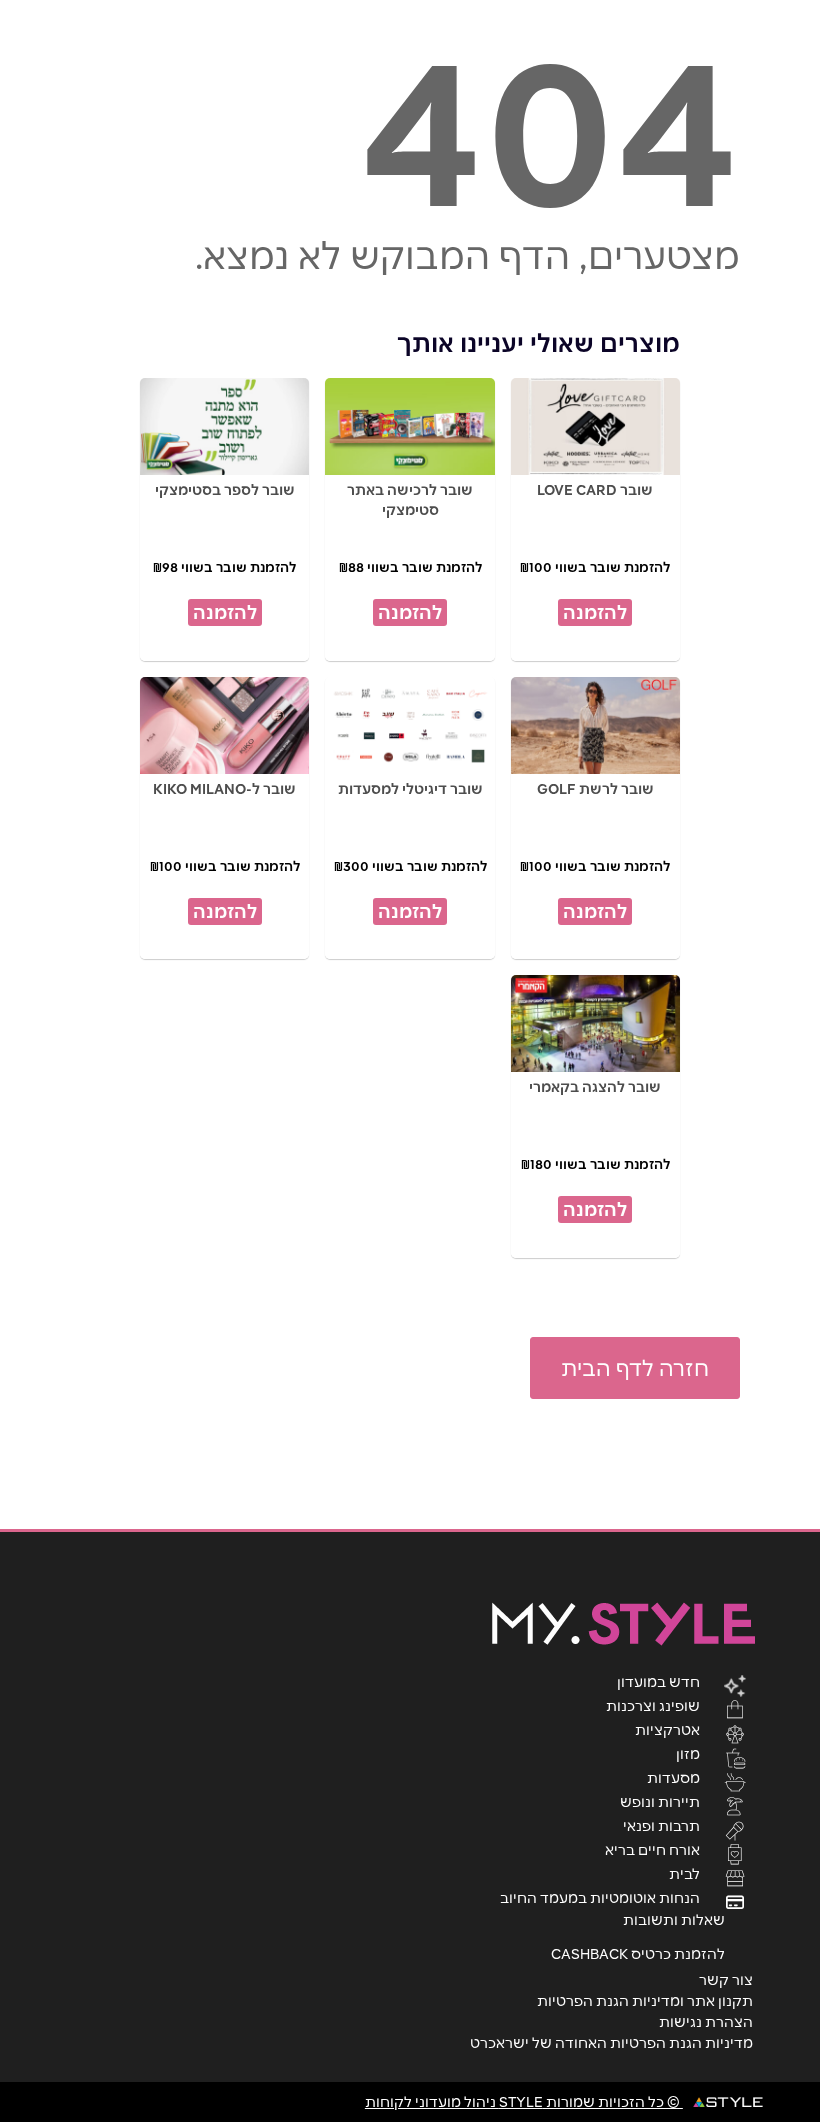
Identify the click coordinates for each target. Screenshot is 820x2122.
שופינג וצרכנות (653, 1705)
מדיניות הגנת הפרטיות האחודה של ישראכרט (611, 2043)
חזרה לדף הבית (635, 1368)
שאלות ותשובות (674, 1920)
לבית (684, 1873)
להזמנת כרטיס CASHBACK (638, 1954)
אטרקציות (667, 1729)
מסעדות (673, 1777)
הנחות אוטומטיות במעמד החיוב (600, 1897)
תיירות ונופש (660, 1801)
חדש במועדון (658, 1681)
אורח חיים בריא (652, 1849)
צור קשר (726, 1980)
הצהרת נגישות (706, 2022)
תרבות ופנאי (661, 1825)
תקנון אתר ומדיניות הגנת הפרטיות (645, 2001)
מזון (688, 1753)
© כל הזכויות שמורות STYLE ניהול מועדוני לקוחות (524, 2102)
